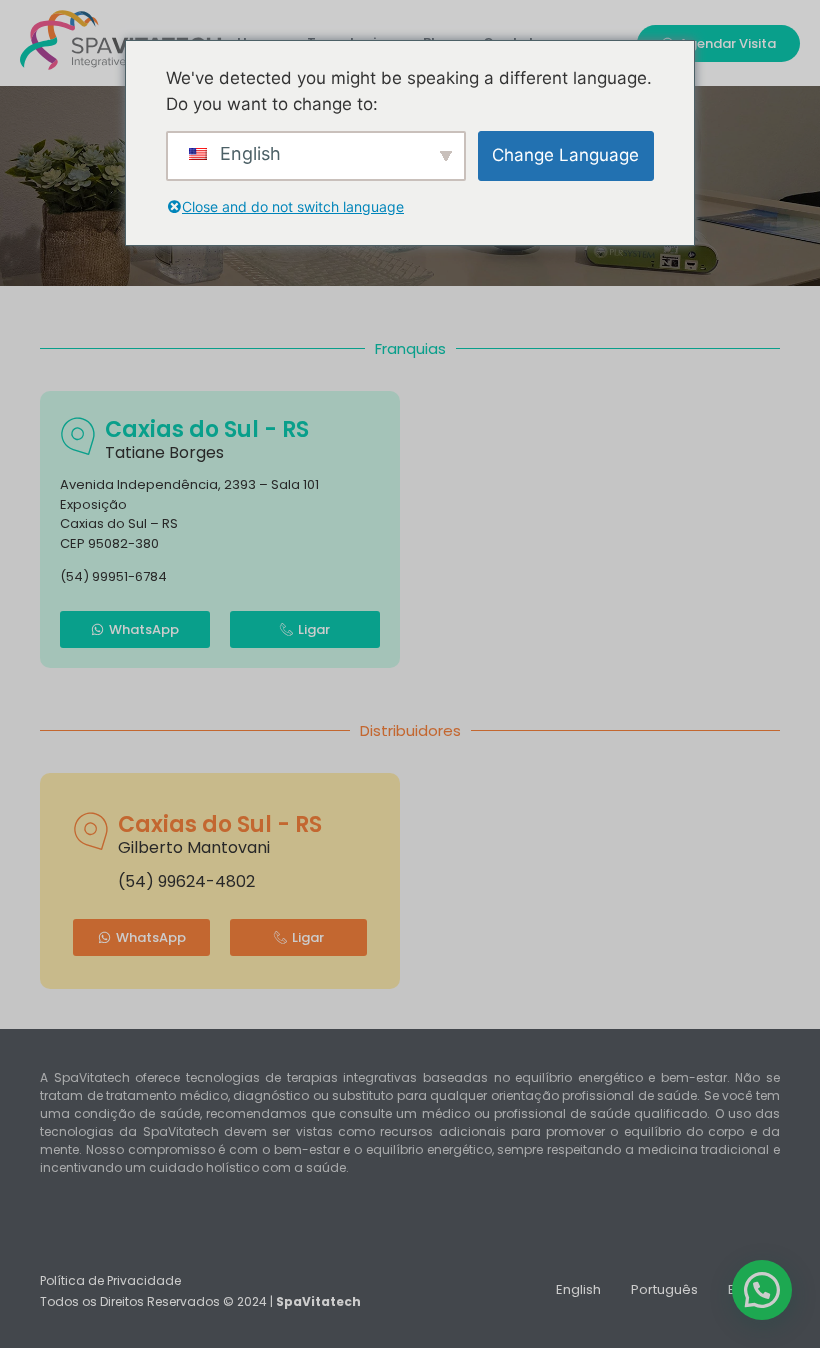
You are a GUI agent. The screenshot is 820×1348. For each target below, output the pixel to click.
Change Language (565, 155)
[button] (762, 1290)
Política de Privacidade (110, 1280)
